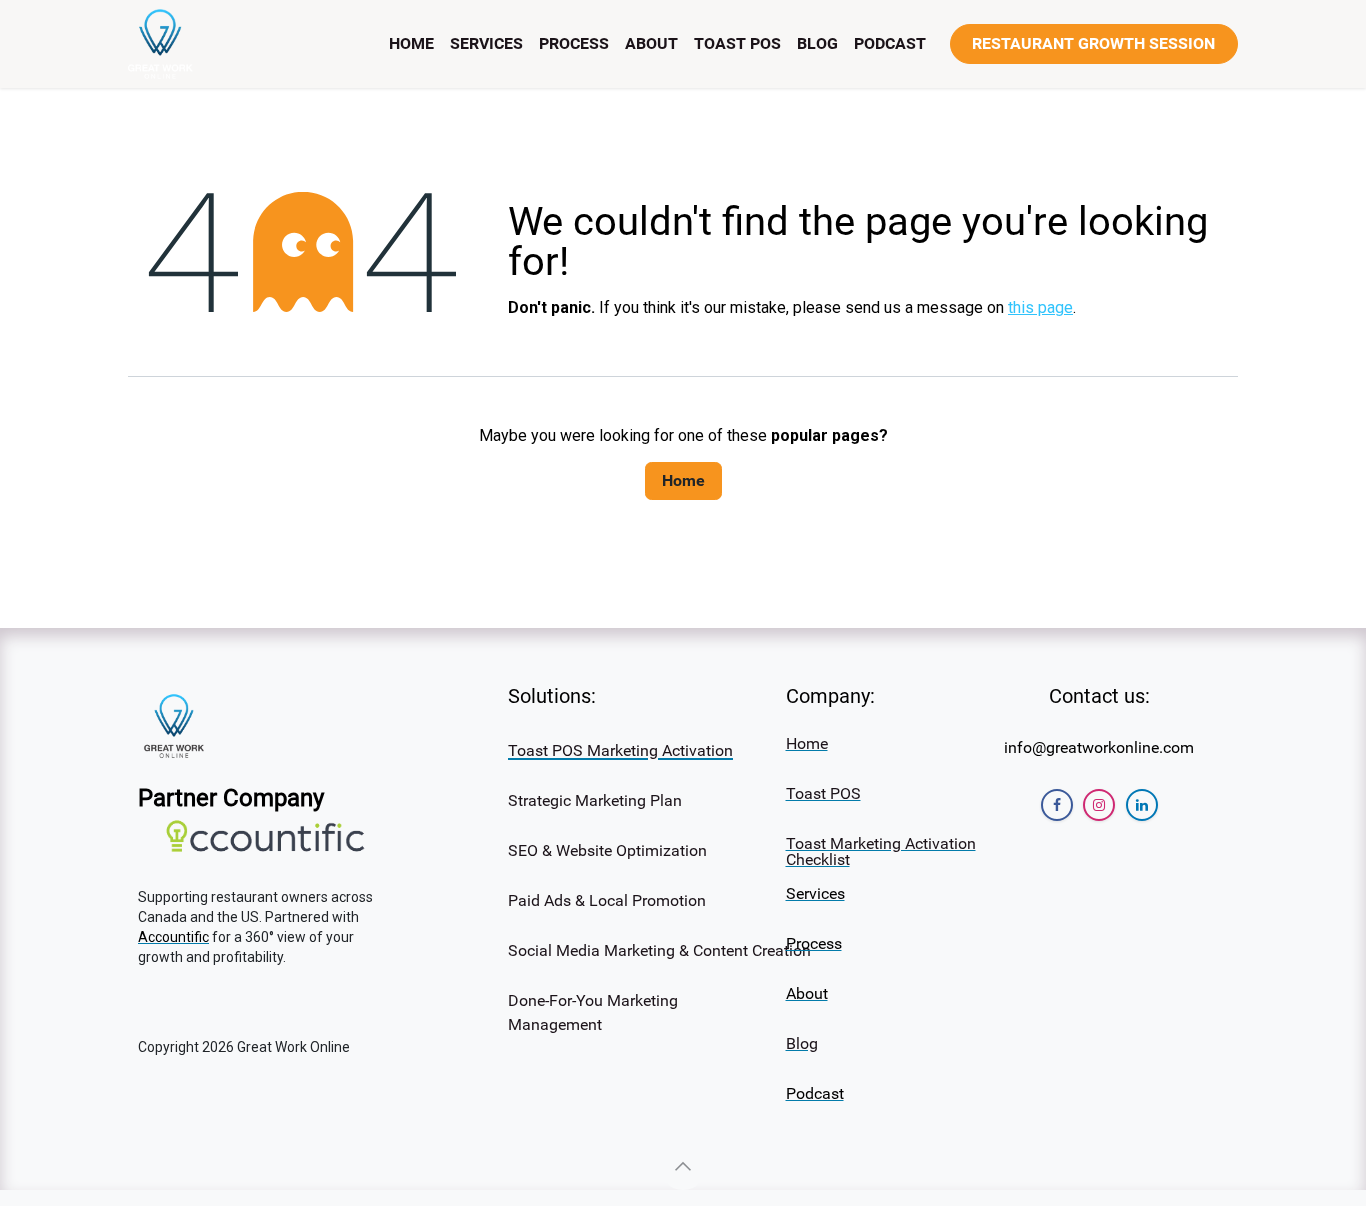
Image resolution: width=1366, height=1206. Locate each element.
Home (683, 480)
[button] (683, 1166)
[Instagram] (1099, 805)
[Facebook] (1057, 805)
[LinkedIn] (1142, 805)
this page (1040, 307)
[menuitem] (411, 44)
